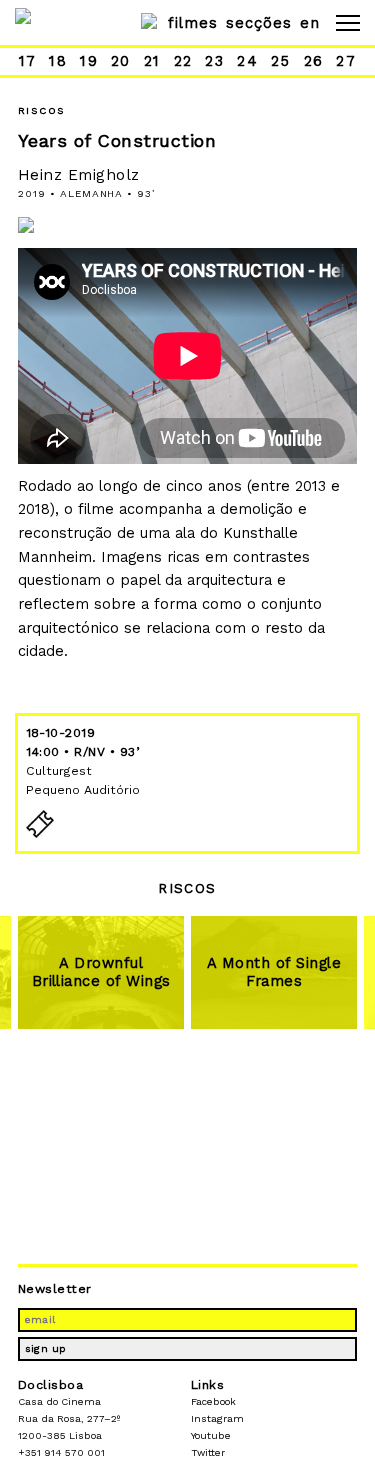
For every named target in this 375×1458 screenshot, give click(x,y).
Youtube (211, 1435)
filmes (193, 23)
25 (281, 61)
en (310, 23)
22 (183, 61)
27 (346, 61)
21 (152, 61)
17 (28, 61)
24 (247, 61)
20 (121, 61)
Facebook (213, 1401)
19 (89, 61)
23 (214, 61)
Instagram (217, 1418)
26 (314, 61)
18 (58, 61)
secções (259, 23)
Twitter (208, 1452)
